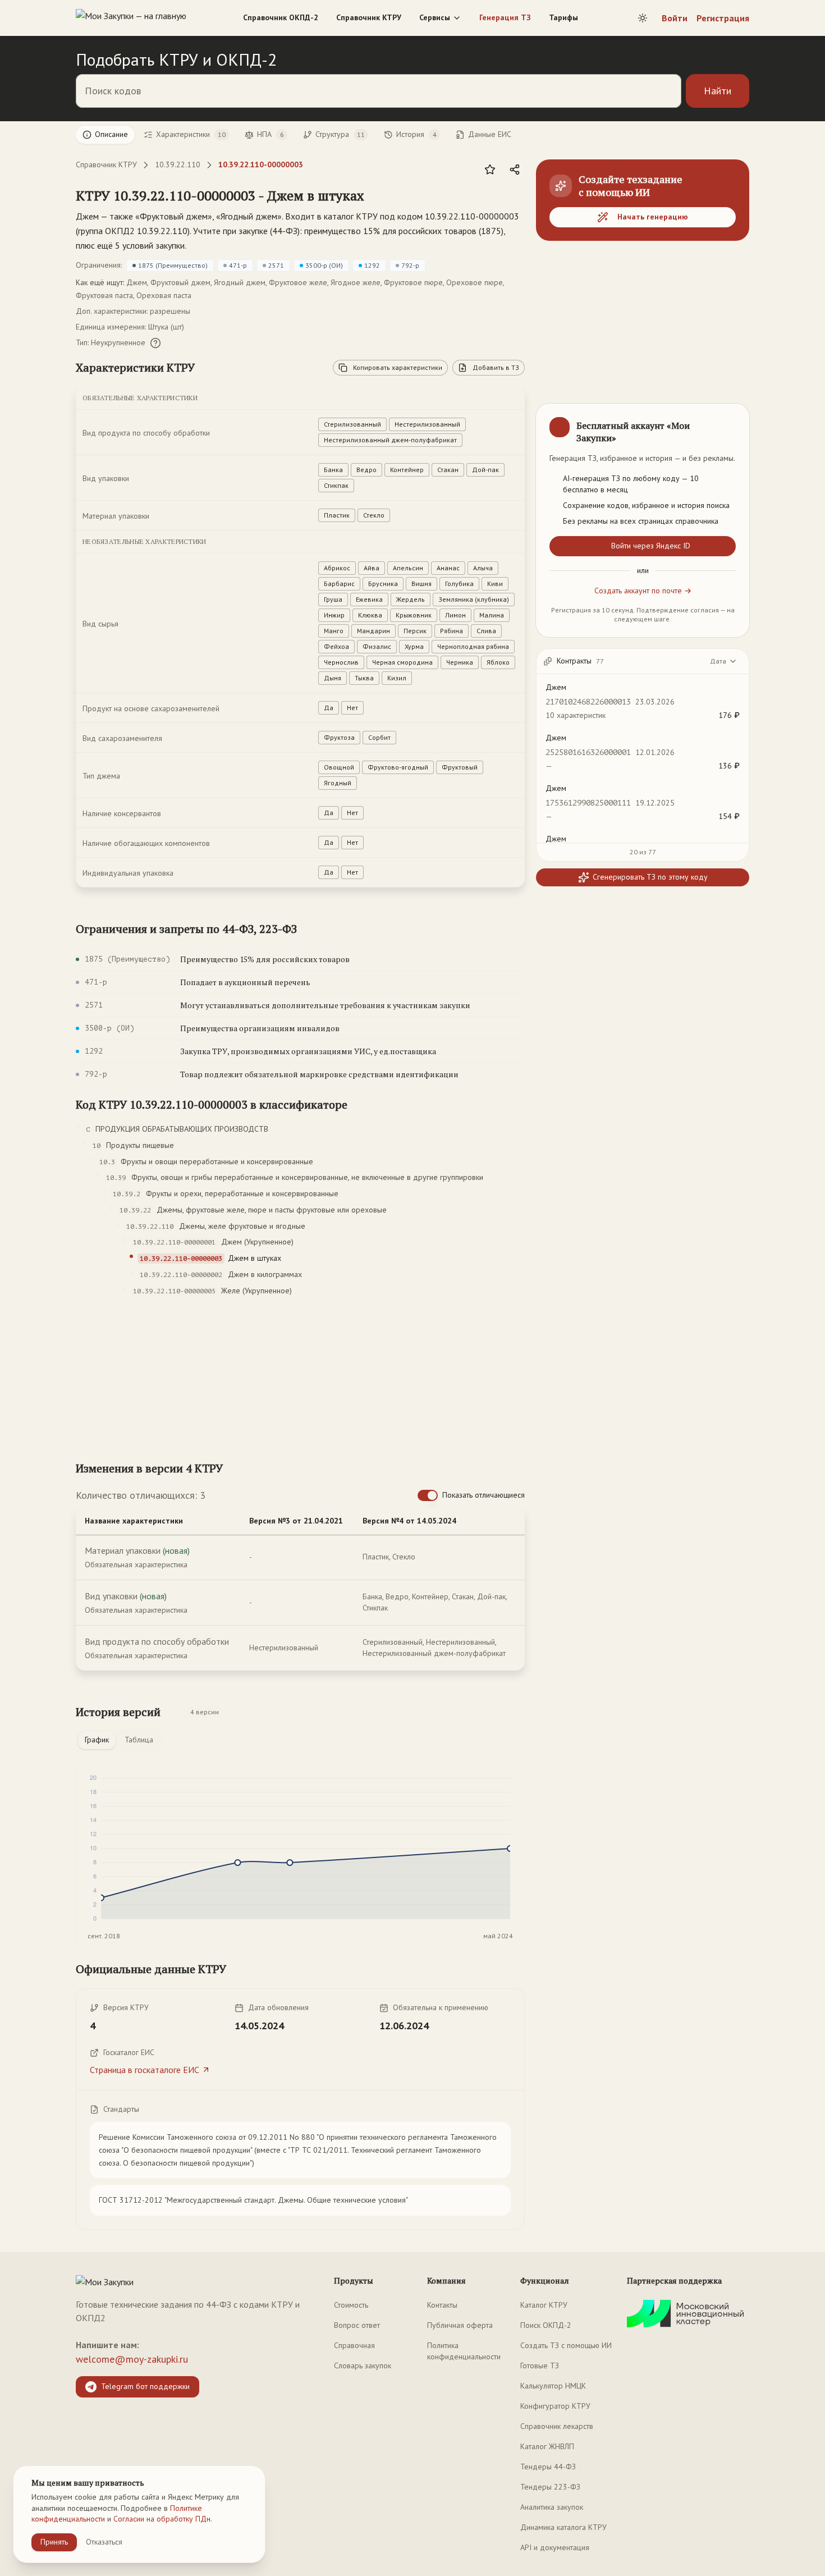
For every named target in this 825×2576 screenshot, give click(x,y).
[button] (220, 195)
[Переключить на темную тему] (643, 18)
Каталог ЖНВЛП (547, 2446)
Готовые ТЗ (540, 2365)
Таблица (139, 1740)
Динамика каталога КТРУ (563, 2527)
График (97, 1740)
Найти (718, 91)
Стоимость (351, 2305)
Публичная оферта (460, 2325)
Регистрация (723, 18)
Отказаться (104, 2542)
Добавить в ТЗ (496, 367)
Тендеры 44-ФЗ (548, 2467)
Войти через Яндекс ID (651, 546)
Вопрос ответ (357, 2325)
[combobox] (724, 661)
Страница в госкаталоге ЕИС (145, 2070)
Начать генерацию (653, 217)
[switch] (428, 1495)
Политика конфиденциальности (464, 2351)
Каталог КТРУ (544, 2305)
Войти (675, 18)
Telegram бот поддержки (145, 2386)
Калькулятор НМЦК (553, 2386)
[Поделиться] (515, 170)
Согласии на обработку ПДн (162, 2519)
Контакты (442, 2305)
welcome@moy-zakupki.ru (132, 2359)
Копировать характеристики (398, 367)
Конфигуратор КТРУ (555, 2406)
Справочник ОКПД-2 (281, 17)
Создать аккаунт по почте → (643, 591)
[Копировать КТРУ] (377, 196)
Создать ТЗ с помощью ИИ (566, 2345)
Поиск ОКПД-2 (546, 2325)
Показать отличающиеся (483, 1495)
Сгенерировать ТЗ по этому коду (650, 877)
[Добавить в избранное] (490, 170)
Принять (54, 2542)
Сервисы (435, 17)
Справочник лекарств (557, 2426)
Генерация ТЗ (505, 17)
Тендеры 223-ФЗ (550, 2487)
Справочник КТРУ (369, 17)
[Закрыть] (731, 422)
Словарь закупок (363, 2365)
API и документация (555, 2547)
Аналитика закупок (552, 2507)
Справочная (354, 2345)
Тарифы (563, 17)
